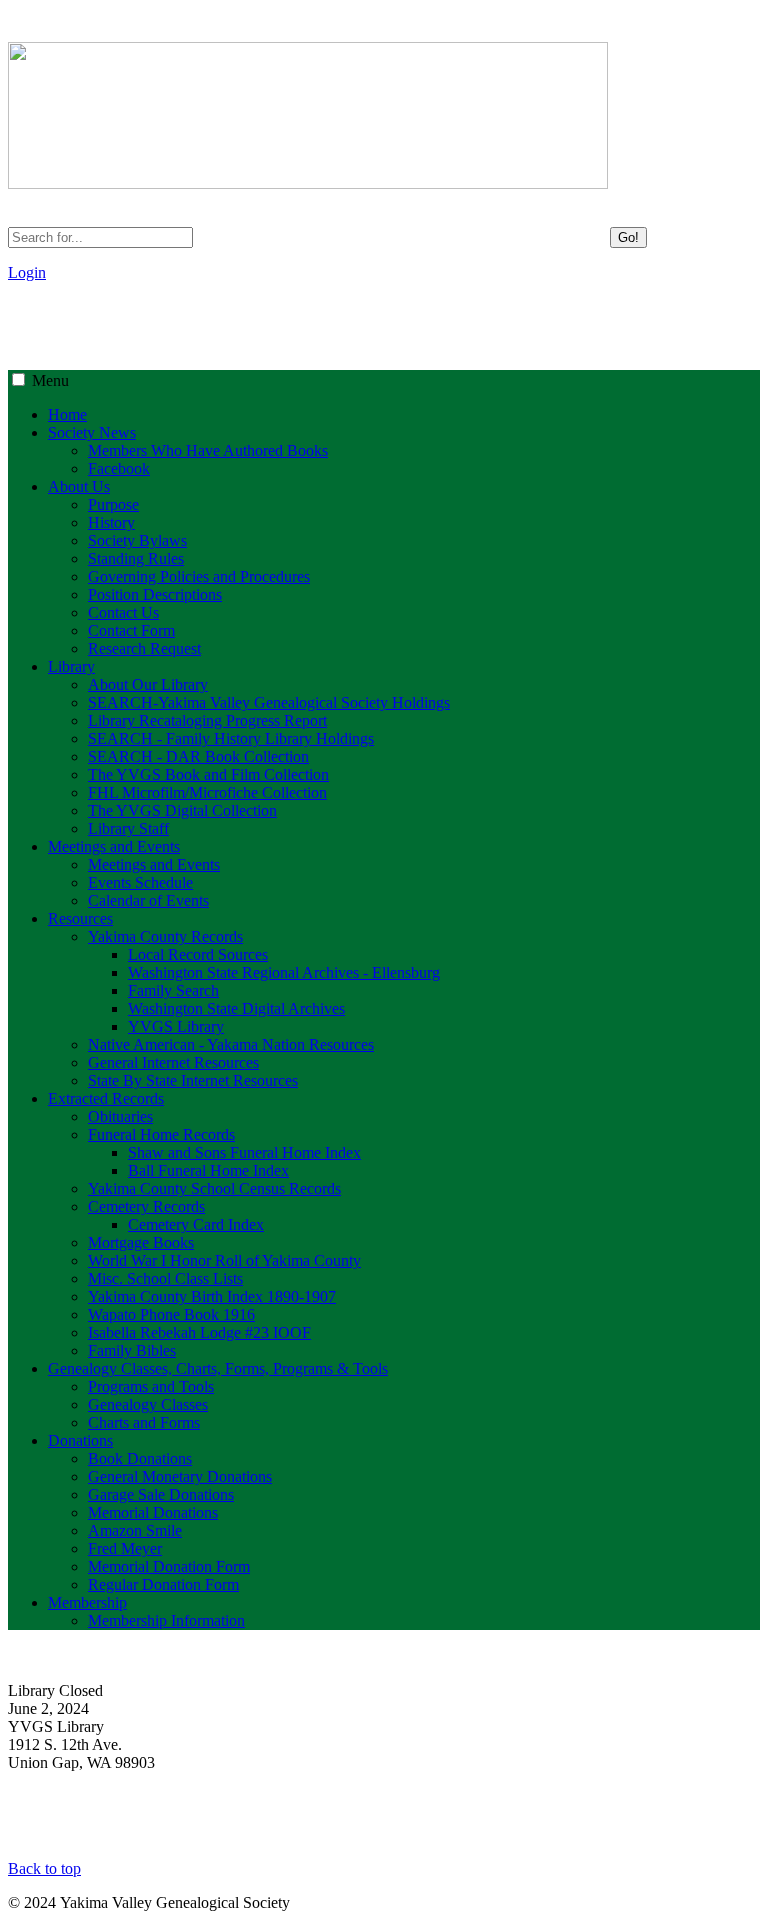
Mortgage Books (141, 1242)
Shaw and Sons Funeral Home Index (244, 1152)
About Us (79, 486)
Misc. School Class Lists (165, 1278)
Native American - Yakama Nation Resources (231, 1044)
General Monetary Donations (180, 1476)
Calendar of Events (148, 900)
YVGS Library (176, 1026)
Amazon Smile (135, 1530)
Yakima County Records (165, 936)
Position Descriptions (155, 594)
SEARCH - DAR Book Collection (198, 756)
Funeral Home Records (161, 1134)
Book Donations (140, 1458)
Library (71, 666)
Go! (628, 237)
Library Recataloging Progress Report (207, 720)
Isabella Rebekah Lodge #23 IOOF (199, 1332)
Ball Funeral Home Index (208, 1170)
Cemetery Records (146, 1206)
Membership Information (166, 1620)
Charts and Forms (144, 1422)
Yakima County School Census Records (214, 1188)
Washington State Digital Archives (236, 1008)
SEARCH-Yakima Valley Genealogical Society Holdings (269, 702)
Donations (80, 1440)
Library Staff (128, 828)
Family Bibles (132, 1350)
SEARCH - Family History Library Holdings (231, 738)
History (111, 522)
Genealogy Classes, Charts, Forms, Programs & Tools (218, 1368)
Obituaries (120, 1116)
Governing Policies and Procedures (199, 576)
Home (67, 414)
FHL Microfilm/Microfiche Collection (207, 792)
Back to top (44, 1868)
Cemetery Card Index (196, 1224)
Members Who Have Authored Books (208, 450)
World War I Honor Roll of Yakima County (224, 1260)
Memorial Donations (153, 1512)
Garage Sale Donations (161, 1494)
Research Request (144, 648)
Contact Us (123, 612)
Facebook (119, 468)
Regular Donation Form (163, 1584)
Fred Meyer (125, 1548)
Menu (50, 380)
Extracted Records (106, 1098)
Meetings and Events (114, 846)
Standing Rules (136, 558)
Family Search (173, 990)
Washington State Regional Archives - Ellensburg (284, 972)
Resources (80, 918)
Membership (87, 1602)
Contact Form (131, 630)
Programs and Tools (151, 1386)
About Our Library (148, 684)
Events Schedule (140, 882)
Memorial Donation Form (169, 1566)
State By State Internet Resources (193, 1080)
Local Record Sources (198, 954)
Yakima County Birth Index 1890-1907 (212, 1296)
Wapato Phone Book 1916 (171, 1314)
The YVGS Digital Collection (182, 810)
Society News (92, 432)
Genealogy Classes (148, 1404)
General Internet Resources (173, 1062)
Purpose (113, 504)
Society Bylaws (137, 540)
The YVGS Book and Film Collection (208, 774)
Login (27, 272)
